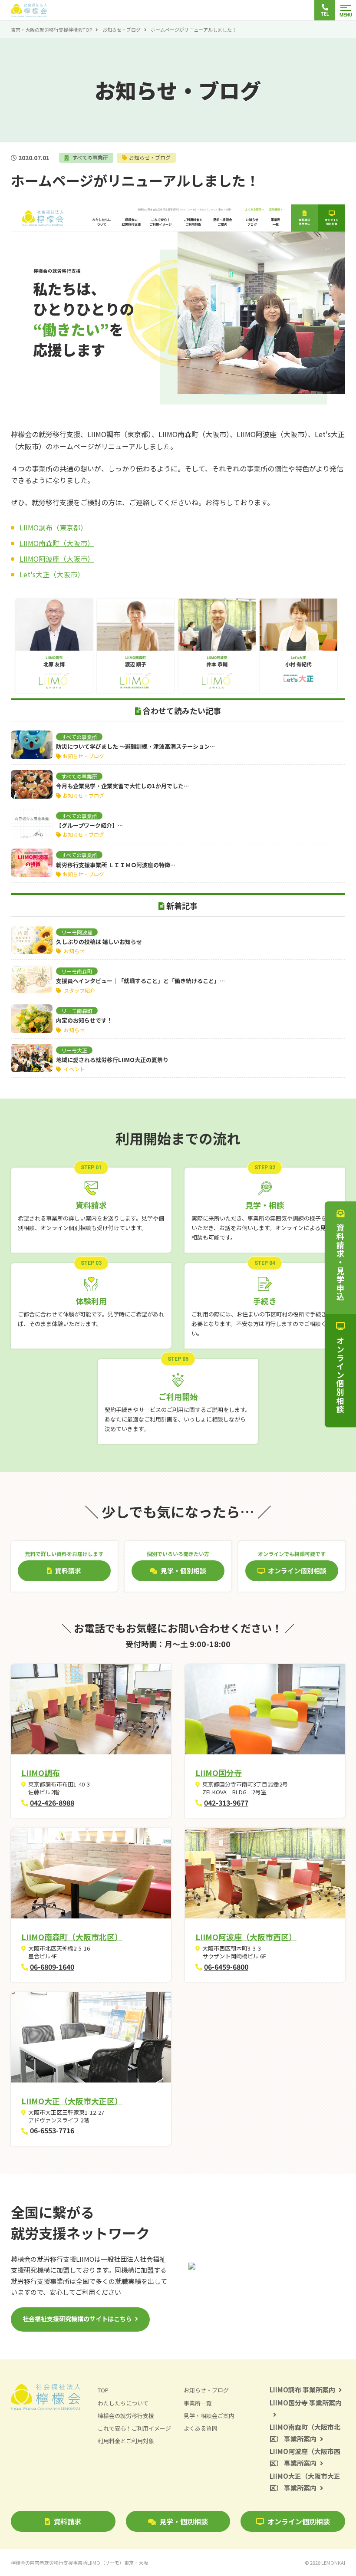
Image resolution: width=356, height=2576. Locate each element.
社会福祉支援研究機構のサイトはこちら (77, 2319)
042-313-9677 (226, 1803)
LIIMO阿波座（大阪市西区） (246, 1937)
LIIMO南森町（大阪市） (57, 543)
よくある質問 (201, 2428)
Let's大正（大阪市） (52, 574)
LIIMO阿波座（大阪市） (57, 559)
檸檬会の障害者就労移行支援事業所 (79, 2563)
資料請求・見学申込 (340, 1262)
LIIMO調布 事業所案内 (302, 2390)
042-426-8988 (52, 1803)
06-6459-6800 (226, 1967)
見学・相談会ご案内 (209, 2416)
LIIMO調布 (41, 1773)
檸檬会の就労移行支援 (126, 2416)
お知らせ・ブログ (122, 30)
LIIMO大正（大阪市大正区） (72, 2101)
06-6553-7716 (52, 2130)
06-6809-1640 (52, 1967)
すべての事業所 (89, 157)
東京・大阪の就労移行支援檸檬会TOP (51, 30)
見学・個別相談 (184, 2521)
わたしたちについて (123, 2403)
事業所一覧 (198, 2403)
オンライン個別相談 (299, 2521)
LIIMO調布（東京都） (53, 527)
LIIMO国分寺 (219, 1773)
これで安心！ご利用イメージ (134, 2428)
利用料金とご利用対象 (126, 2441)
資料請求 (67, 2521)
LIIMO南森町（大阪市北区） (72, 1937)
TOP (103, 2390)
